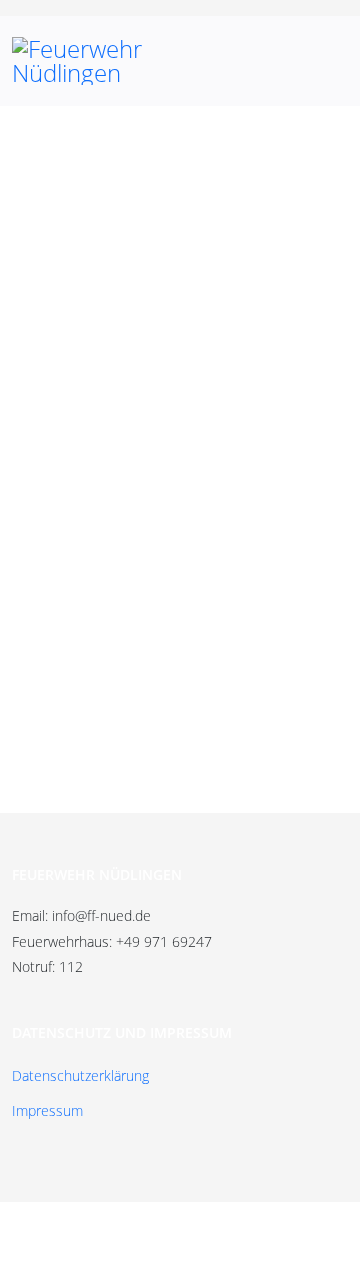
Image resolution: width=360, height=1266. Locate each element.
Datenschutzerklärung (80, 1075)
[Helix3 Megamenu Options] (325, 61)
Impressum (47, 1110)
